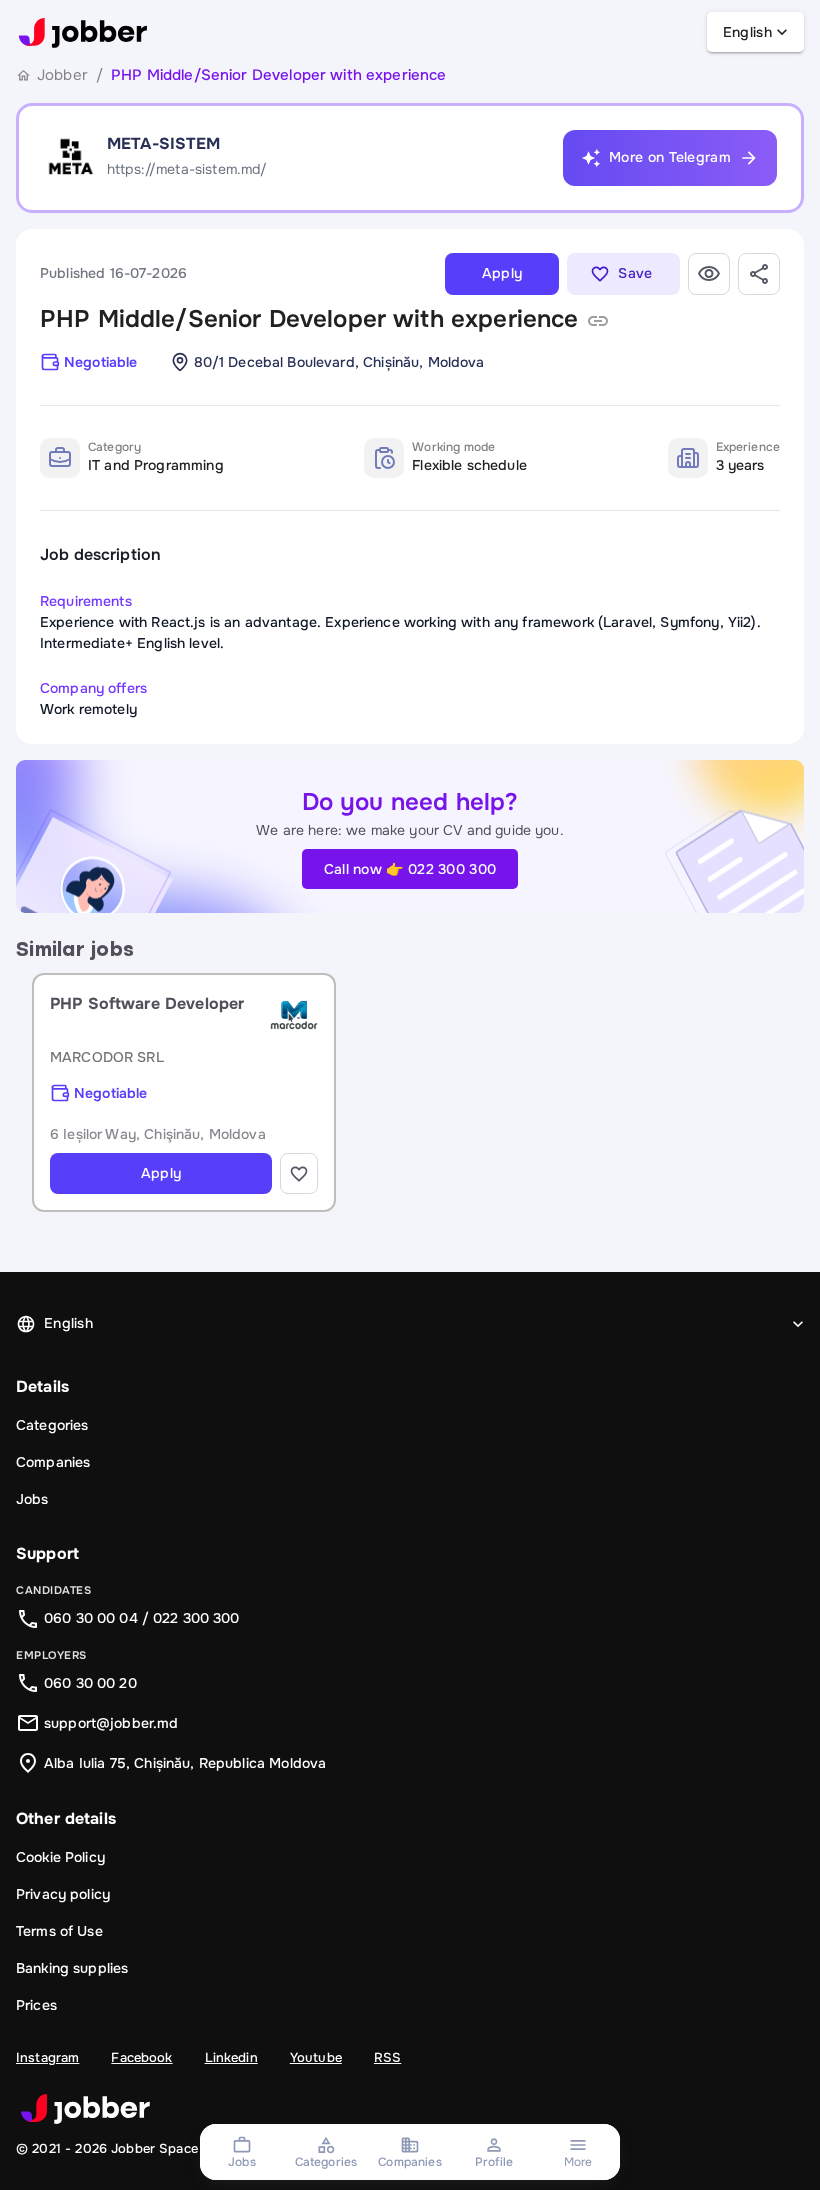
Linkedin (231, 2057)
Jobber (62, 75)
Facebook (141, 2057)
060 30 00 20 (90, 1683)
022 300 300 (196, 1618)
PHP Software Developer (147, 1003)
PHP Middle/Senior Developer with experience (309, 319)
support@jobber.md (111, 1723)
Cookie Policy (60, 1857)
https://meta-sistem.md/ (187, 169)
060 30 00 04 (91, 1618)
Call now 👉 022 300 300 (410, 869)
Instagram (47, 2057)
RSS (387, 2057)
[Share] (759, 274)
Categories (52, 1425)
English (747, 32)
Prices (36, 2005)
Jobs (32, 1499)
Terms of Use (59, 1931)
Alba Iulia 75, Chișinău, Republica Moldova (185, 1763)
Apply (502, 273)
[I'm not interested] (709, 274)
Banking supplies (72, 1968)
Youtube (316, 2057)
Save (635, 273)
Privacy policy (63, 1894)
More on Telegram (670, 157)
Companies (53, 1462)
